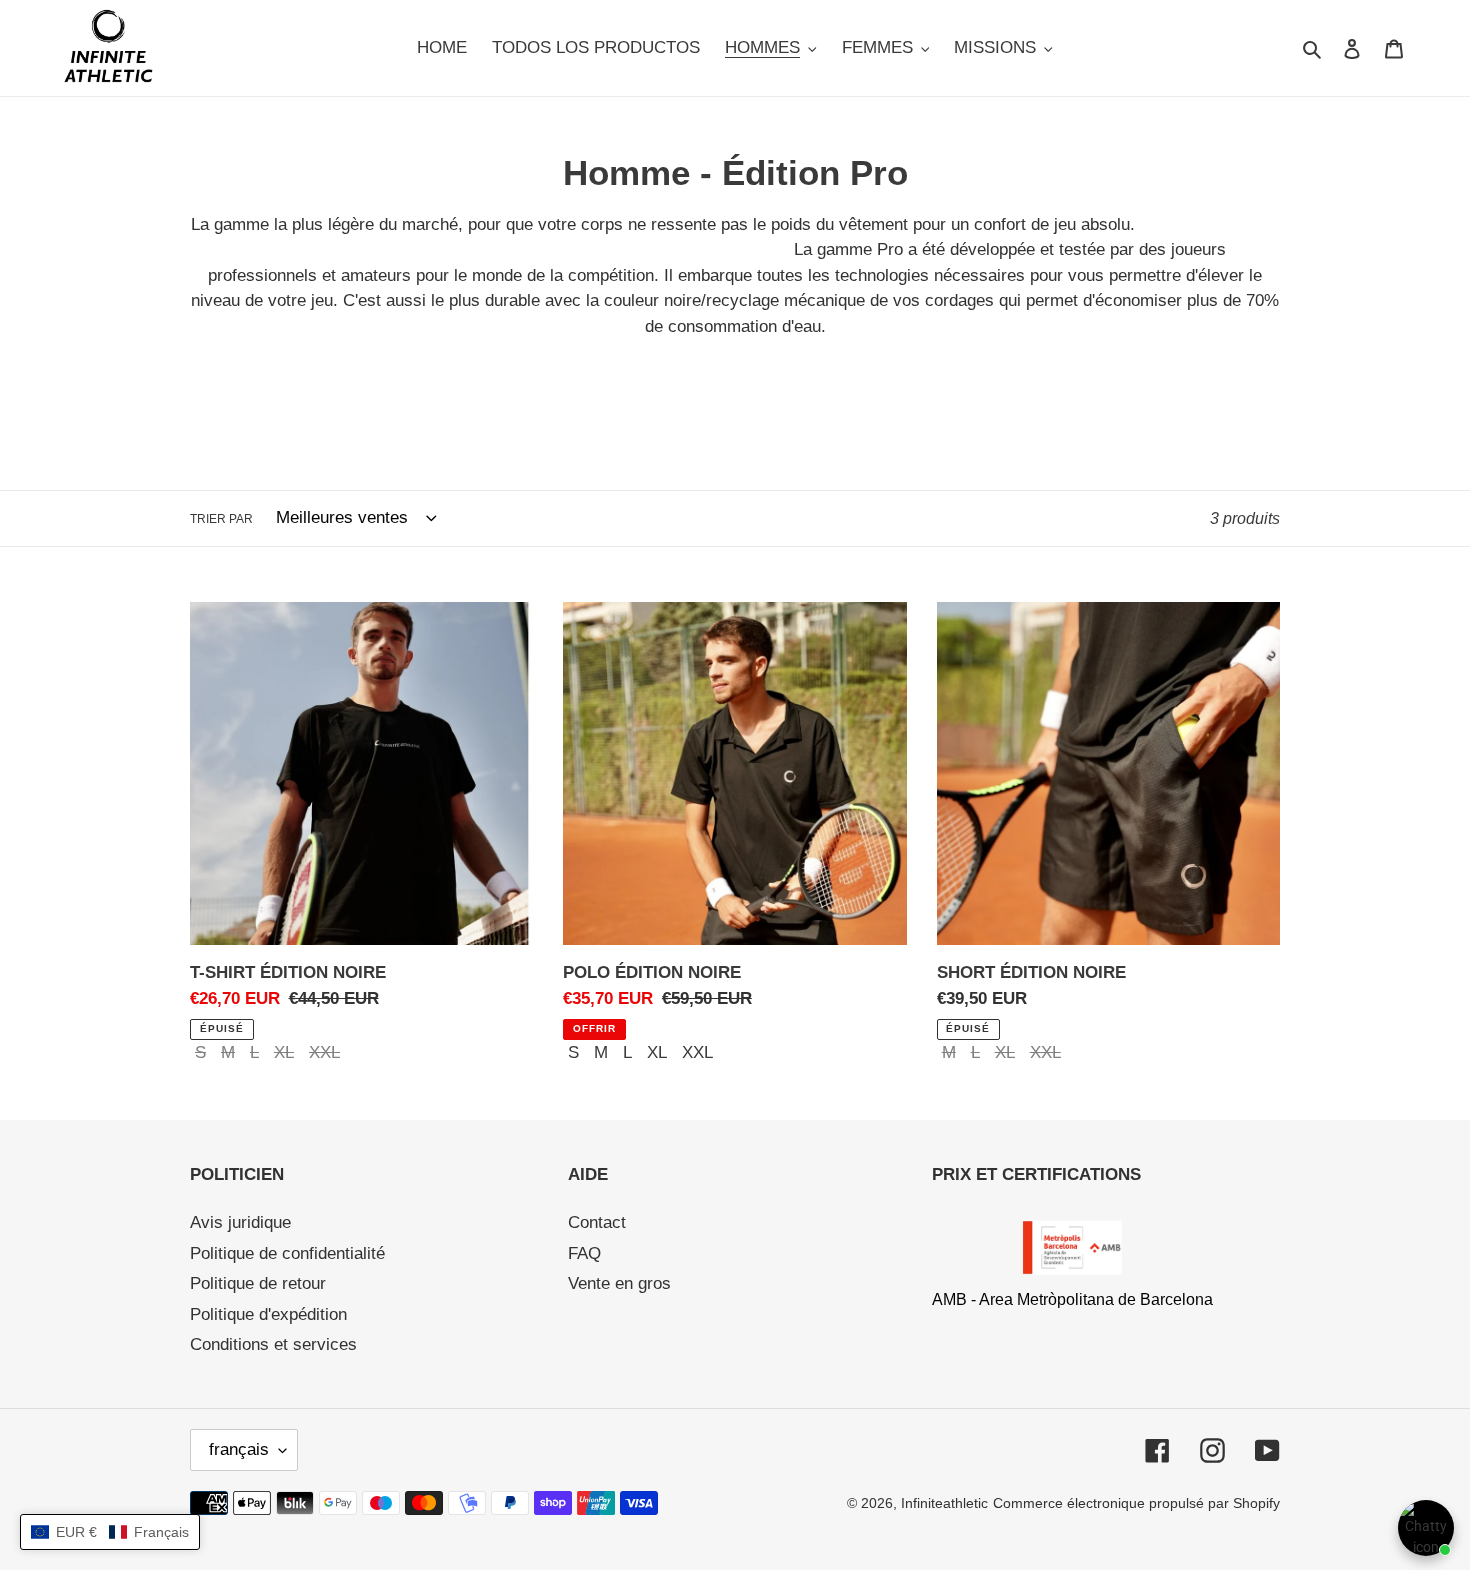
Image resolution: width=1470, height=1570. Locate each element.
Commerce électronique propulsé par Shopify (1136, 1503)
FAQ (584, 1253)
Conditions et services (273, 1344)
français (239, 1449)
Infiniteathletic (944, 1503)
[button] (110, 1532)
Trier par (221, 519)
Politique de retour (258, 1283)
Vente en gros (619, 1283)
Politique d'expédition (268, 1314)
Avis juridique (240, 1222)
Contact (597, 1222)
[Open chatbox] (1426, 1528)
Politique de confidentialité (287, 1253)
